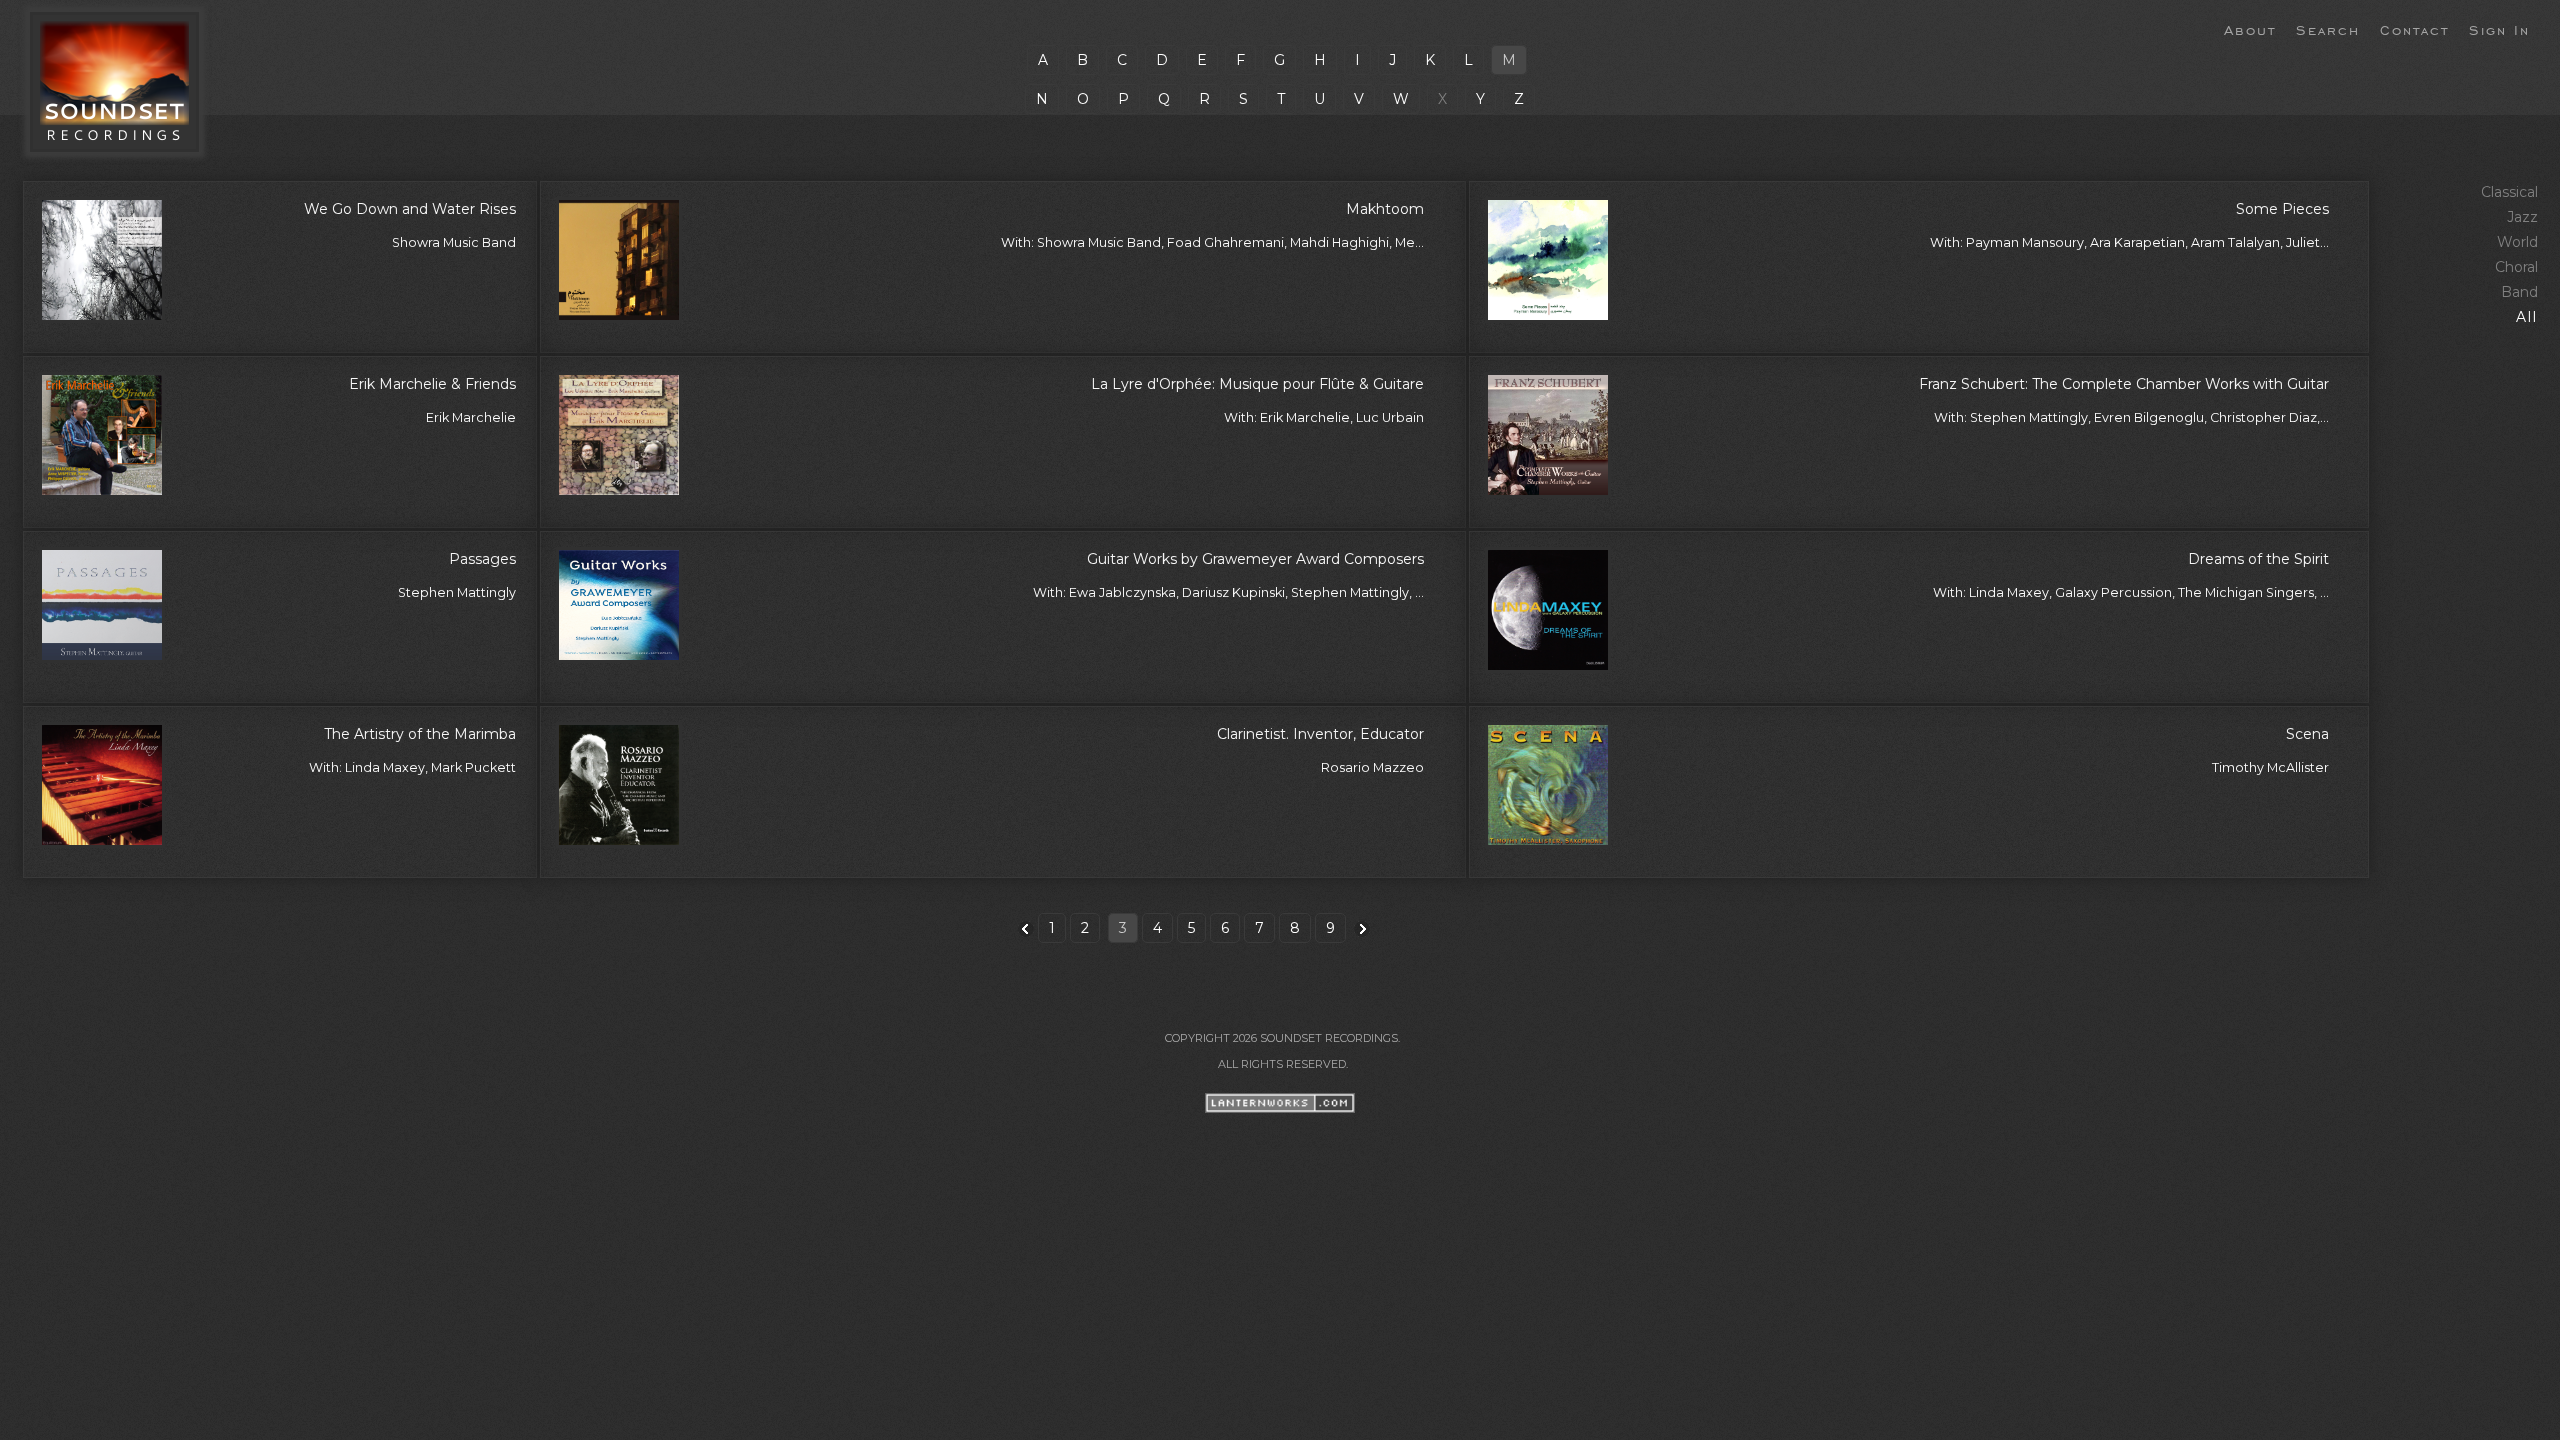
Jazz (2522, 217)
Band (2519, 292)
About (2250, 29)
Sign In (2499, 29)
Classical (2509, 192)
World (2517, 242)
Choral (2516, 267)
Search (2328, 29)
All (2527, 317)
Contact (2414, 29)
